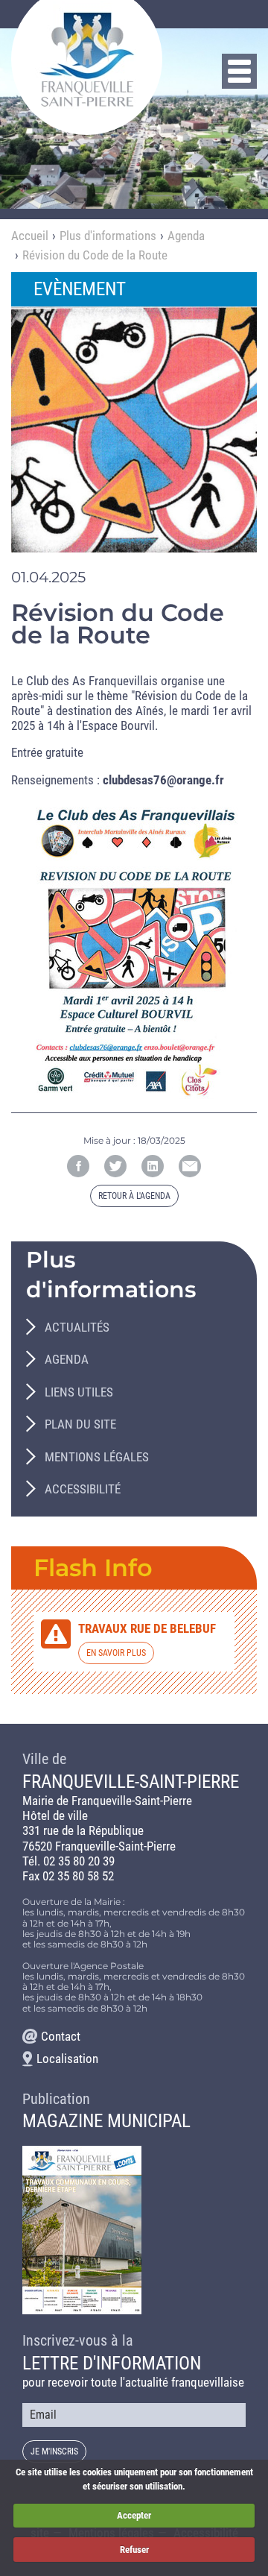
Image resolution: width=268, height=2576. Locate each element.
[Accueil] (87, 59)
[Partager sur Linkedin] (153, 1166)
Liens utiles (79, 1392)
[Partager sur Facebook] (78, 1166)
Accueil (30, 236)
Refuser (134, 2550)
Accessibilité (83, 1489)
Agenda (186, 236)
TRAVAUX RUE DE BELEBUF (147, 1628)
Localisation (67, 2059)
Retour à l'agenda (134, 1196)
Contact (61, 2036)
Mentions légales (97, 1457)
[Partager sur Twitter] (115, 1166)
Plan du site (80, 1424)
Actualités (77, 1327)
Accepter (134, 2515)
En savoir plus (116, 1653)
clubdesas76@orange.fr (163, 780)
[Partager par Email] (190, 1166)
